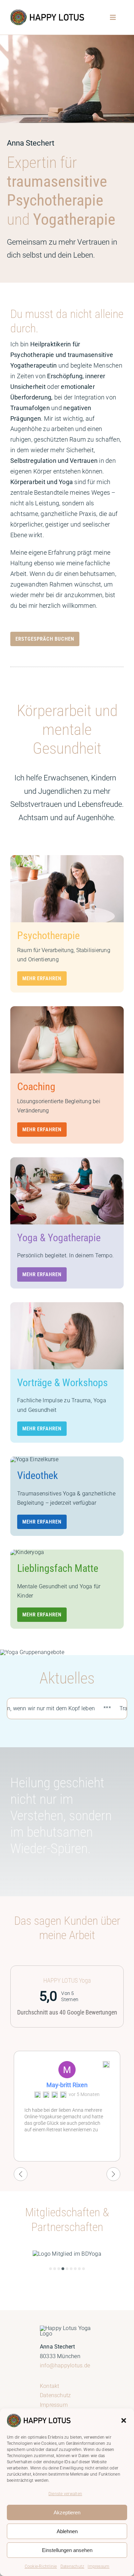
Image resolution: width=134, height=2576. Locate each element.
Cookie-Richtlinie (41, 2566)
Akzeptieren (67, 2512)
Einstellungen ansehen (67, 2550)
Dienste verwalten (65, 2494)
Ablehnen (67, 2531)
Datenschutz (72, 2566)
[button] (124, 2420)
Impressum (98, 2566)
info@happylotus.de (65, 2365)
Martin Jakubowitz (67, 2085)
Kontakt (50, 2386)
